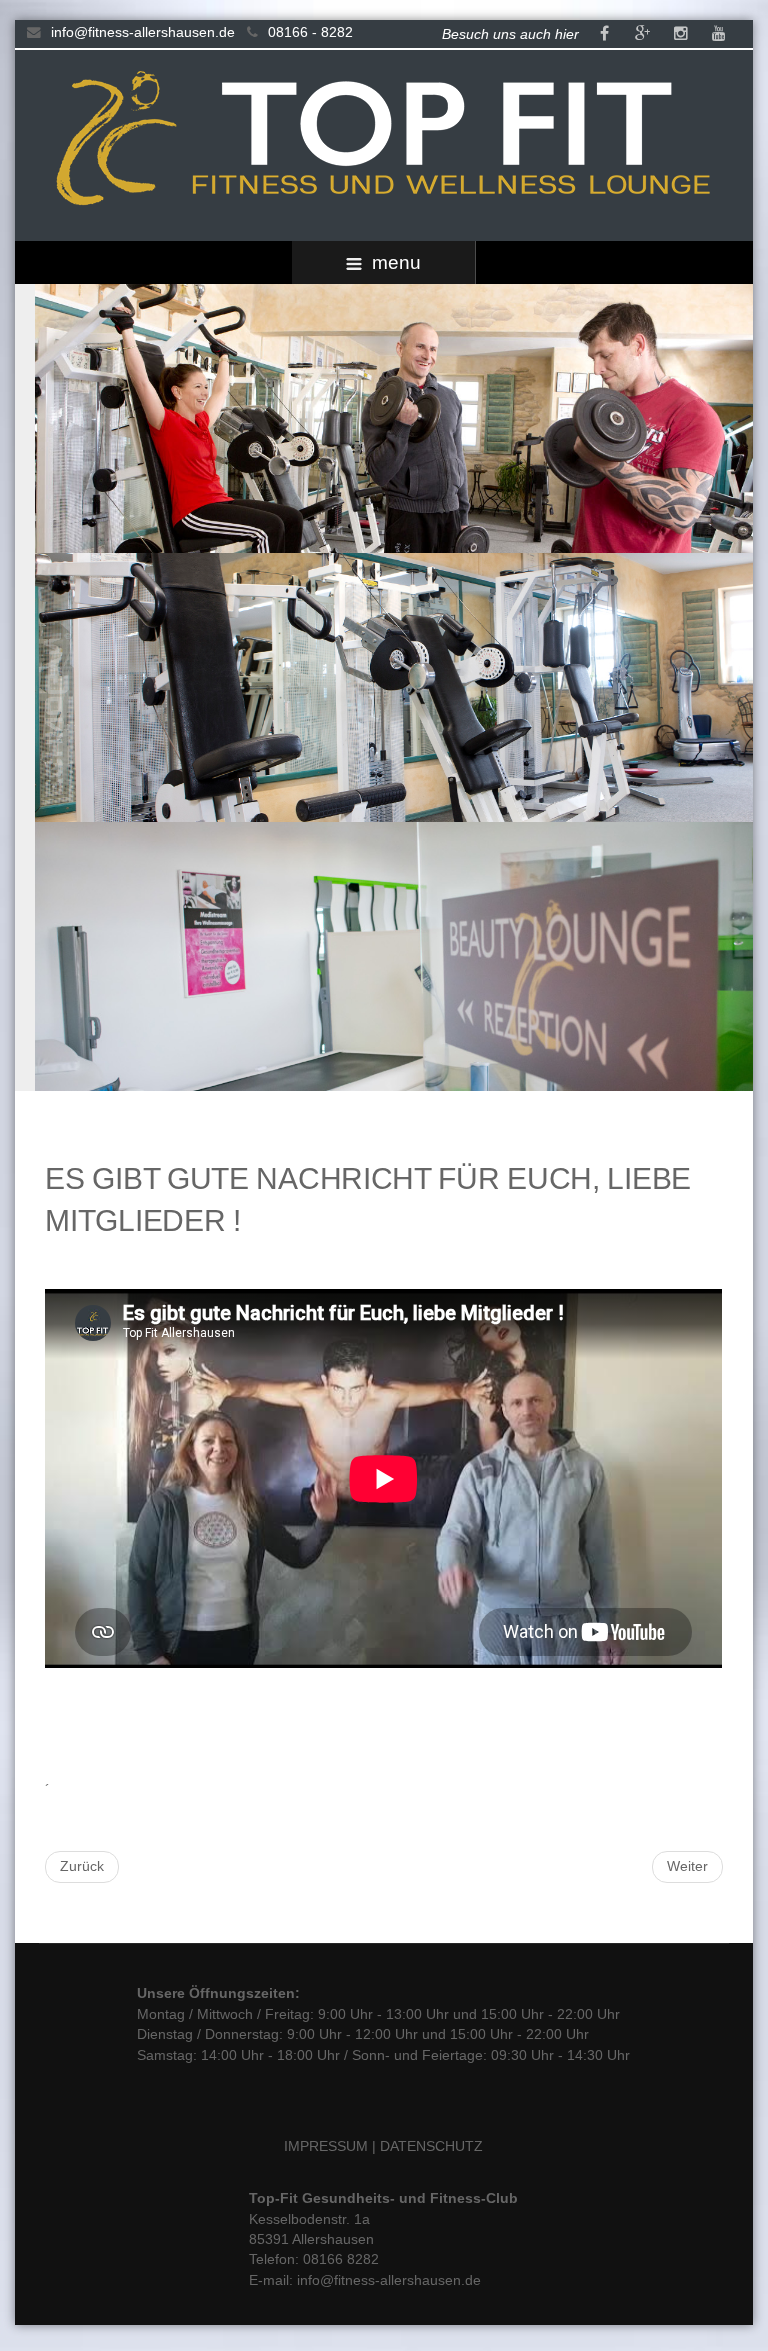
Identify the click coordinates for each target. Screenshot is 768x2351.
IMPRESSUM (326, 2146)
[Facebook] (605, 35)
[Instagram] (681, 35)
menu (396, 262)
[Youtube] (719, 35)
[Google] (643, 35)
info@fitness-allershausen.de (143, 32)
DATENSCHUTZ (431, 2146)
